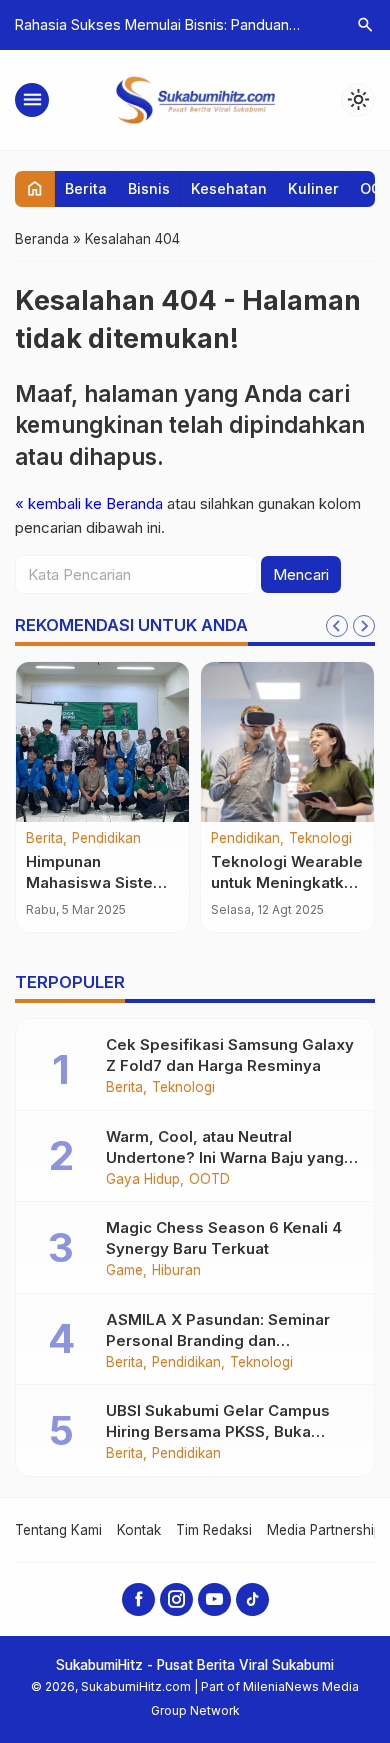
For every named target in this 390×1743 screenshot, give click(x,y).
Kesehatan (229, 188)
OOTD (209, 1180)
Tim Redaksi (214, 1530)
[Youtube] (214, 1599)
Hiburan (176, 1271)
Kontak (139, 1530)
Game (124, 1271)
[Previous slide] (337, 626)
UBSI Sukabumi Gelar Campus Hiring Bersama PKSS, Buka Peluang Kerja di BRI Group (218, 1431)
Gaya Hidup (143, 1180)
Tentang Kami (58, 1530)
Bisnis (149, 188)
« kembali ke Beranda (89, 503)
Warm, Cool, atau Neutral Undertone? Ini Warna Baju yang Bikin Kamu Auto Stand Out (225, 1157)
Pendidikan (106, 839)
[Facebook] (138, 1599)
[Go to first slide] (364, 626)
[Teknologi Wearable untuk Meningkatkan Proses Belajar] (287, 742)
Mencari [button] (301, 574)
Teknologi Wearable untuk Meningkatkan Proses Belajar (287, 882)
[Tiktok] (252, 1599)
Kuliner (313, 188)
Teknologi (320, 839)
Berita (86, 188)
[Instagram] (176, 1599)
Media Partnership (324, 1530)
